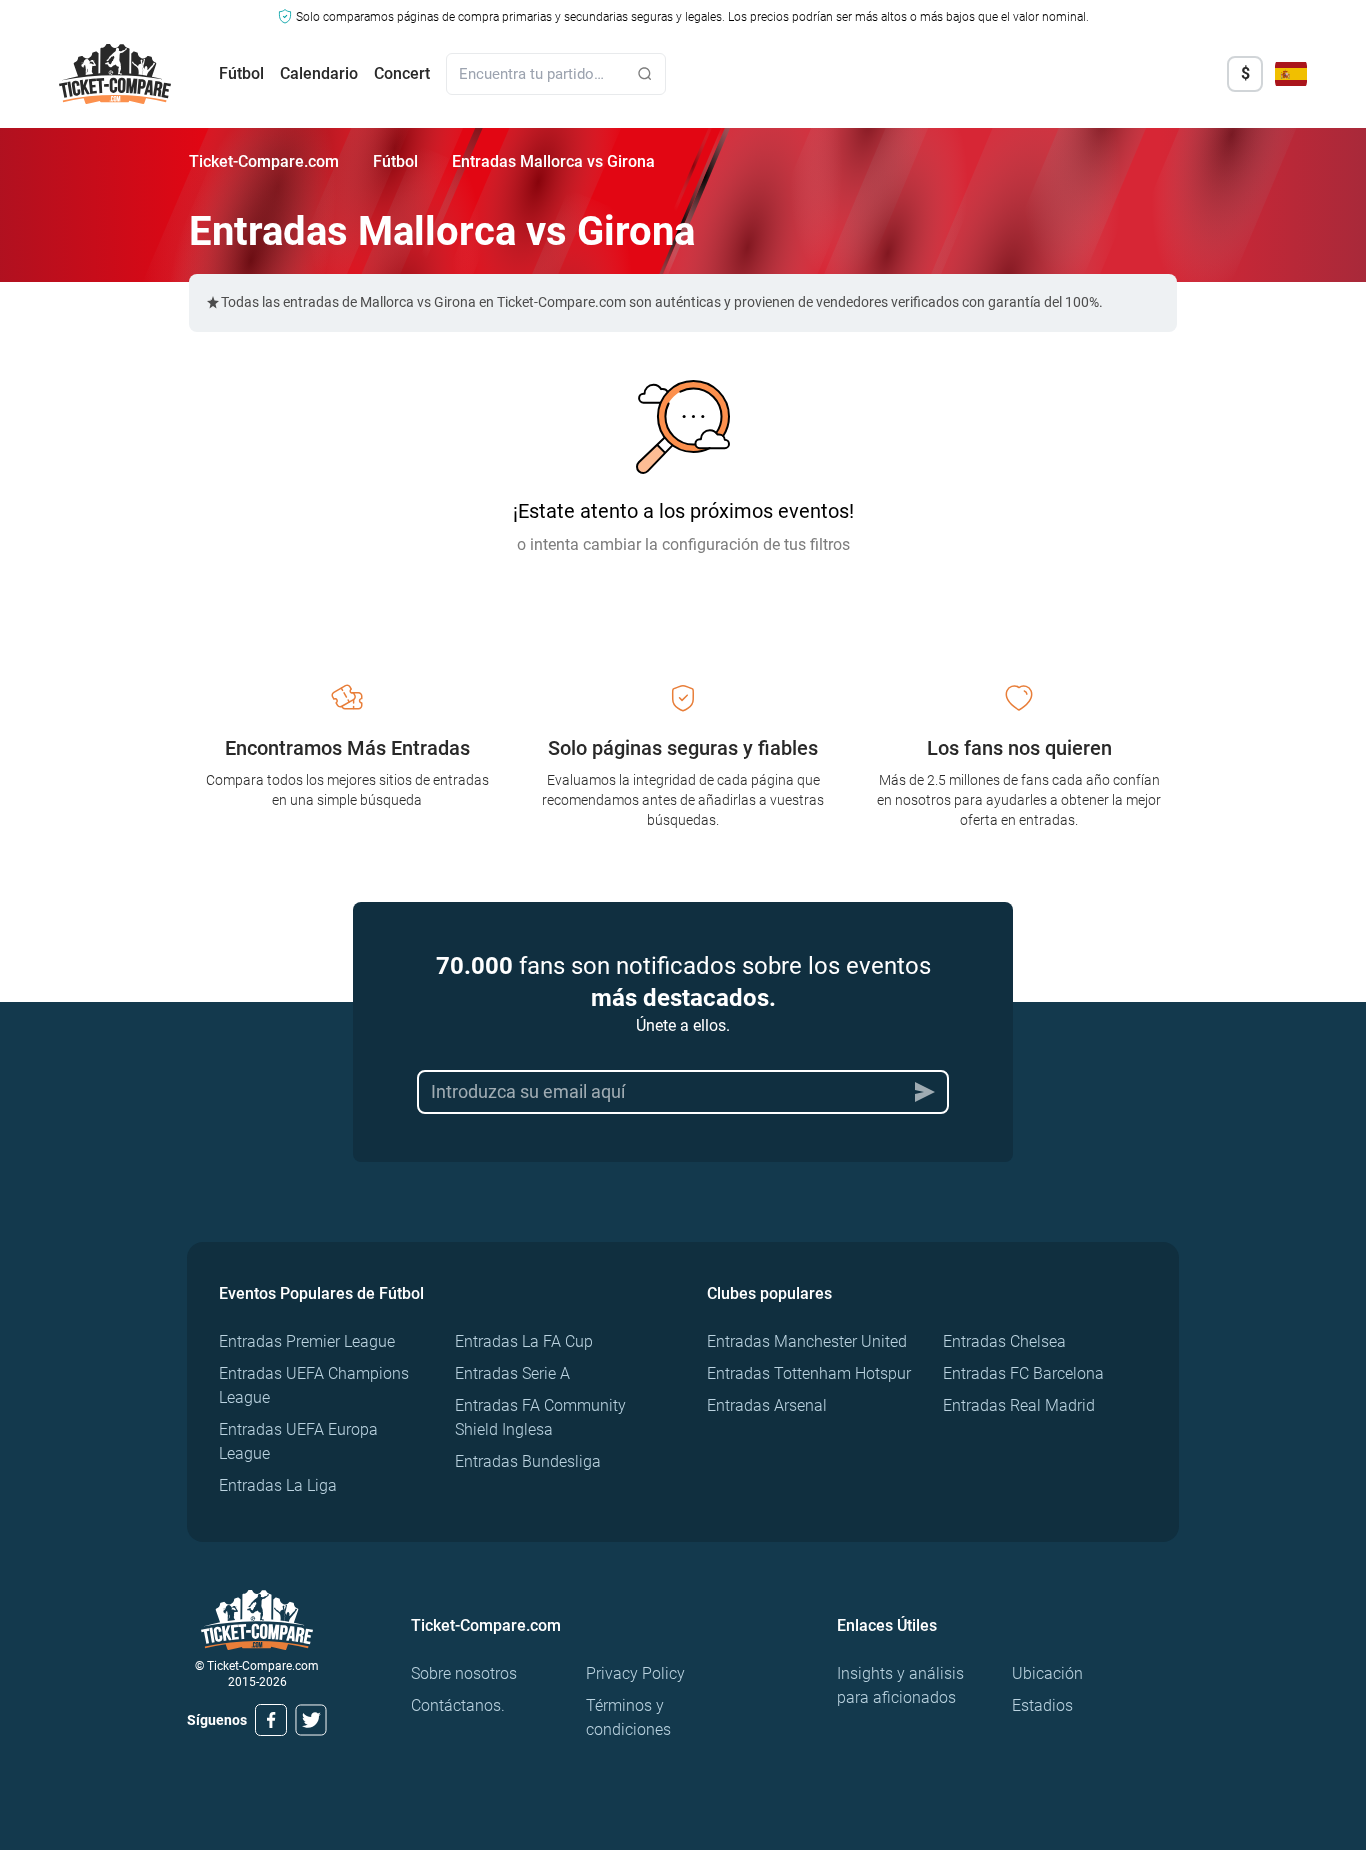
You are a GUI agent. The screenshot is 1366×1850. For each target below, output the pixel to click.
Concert (402, 73)
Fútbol (241, 73)
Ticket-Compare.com (264, 161)
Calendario (319, 73)
